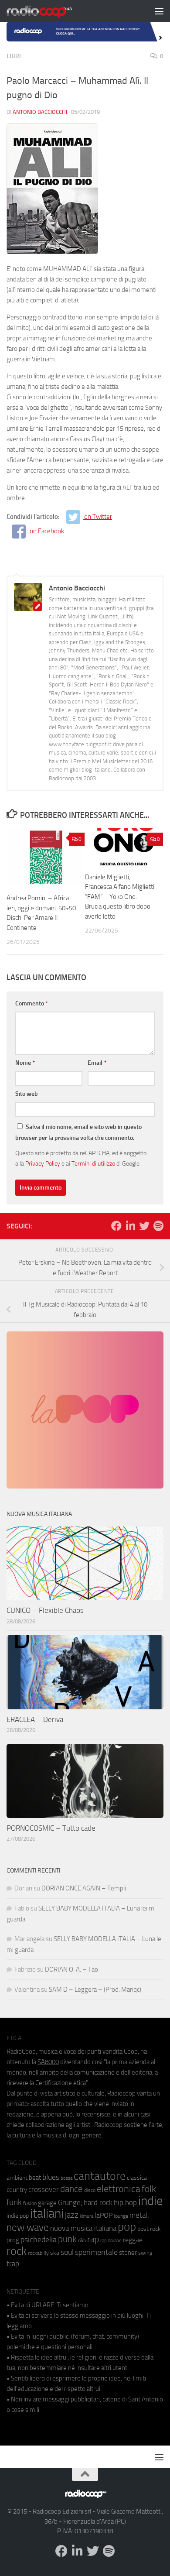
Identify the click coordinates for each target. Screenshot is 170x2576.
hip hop (125, 2202)
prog (13, 2240)
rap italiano (111, 2241)
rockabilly (38, 2253)
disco (90, 2190)
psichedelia (39, 2240)
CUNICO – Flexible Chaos (45, 1610)
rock (17, 2251)
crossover (44, 2189)
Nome (25, 1063)
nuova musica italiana (83, 2228)
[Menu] (159, 11)
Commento (32, 1003)
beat (35, 2178)
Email (97, 1063)
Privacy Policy (43, 1163)
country (17, 2190)
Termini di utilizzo (93, 1163)
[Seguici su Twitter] (144, 1226)
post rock (149, 2229)
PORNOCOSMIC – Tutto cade (51, 1828)
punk (67, 2239)
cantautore (100, 2176)
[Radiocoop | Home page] (51, 11)
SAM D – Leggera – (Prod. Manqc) (95, 1989)
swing (145, 2253)
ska (55, 2253)
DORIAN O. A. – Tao (71, 1969)
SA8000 (48, 2062)
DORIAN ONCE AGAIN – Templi (84, 1888)
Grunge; (70, 2203)
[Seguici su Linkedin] (130, 1226)
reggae (133, 2240)
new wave (28, 2228)
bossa (66, 2178)
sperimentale (96, 2252)
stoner (128, 2253)
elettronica (119, 2189)
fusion (30, 2203)
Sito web (27, 1094)
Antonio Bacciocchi (40, 112)
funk (14, 2202)
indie (151, 2201)
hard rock (98, 2203)
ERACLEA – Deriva (35, 1719)
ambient (17, 2178)
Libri (14, 56)
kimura (87, 2216)
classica (137, 2178)
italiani (47, 2214)
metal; (139, 2215)
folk (149, 2189)
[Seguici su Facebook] (116, 1226)
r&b (82, 2240)
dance (71, 2189)
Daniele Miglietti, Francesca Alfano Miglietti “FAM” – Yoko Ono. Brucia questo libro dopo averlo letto (120, 897)
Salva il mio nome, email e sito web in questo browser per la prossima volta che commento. (78, 1132)
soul (67, 2252)
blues (51, 2177)
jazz (72, 2215)
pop (127, 2227)
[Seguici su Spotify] (158, 1226)
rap (93, 2239)
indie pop (18, 2216)
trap (13, 2264)
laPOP (104, 2216)
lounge (121, 2216)
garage (47, 2203)
